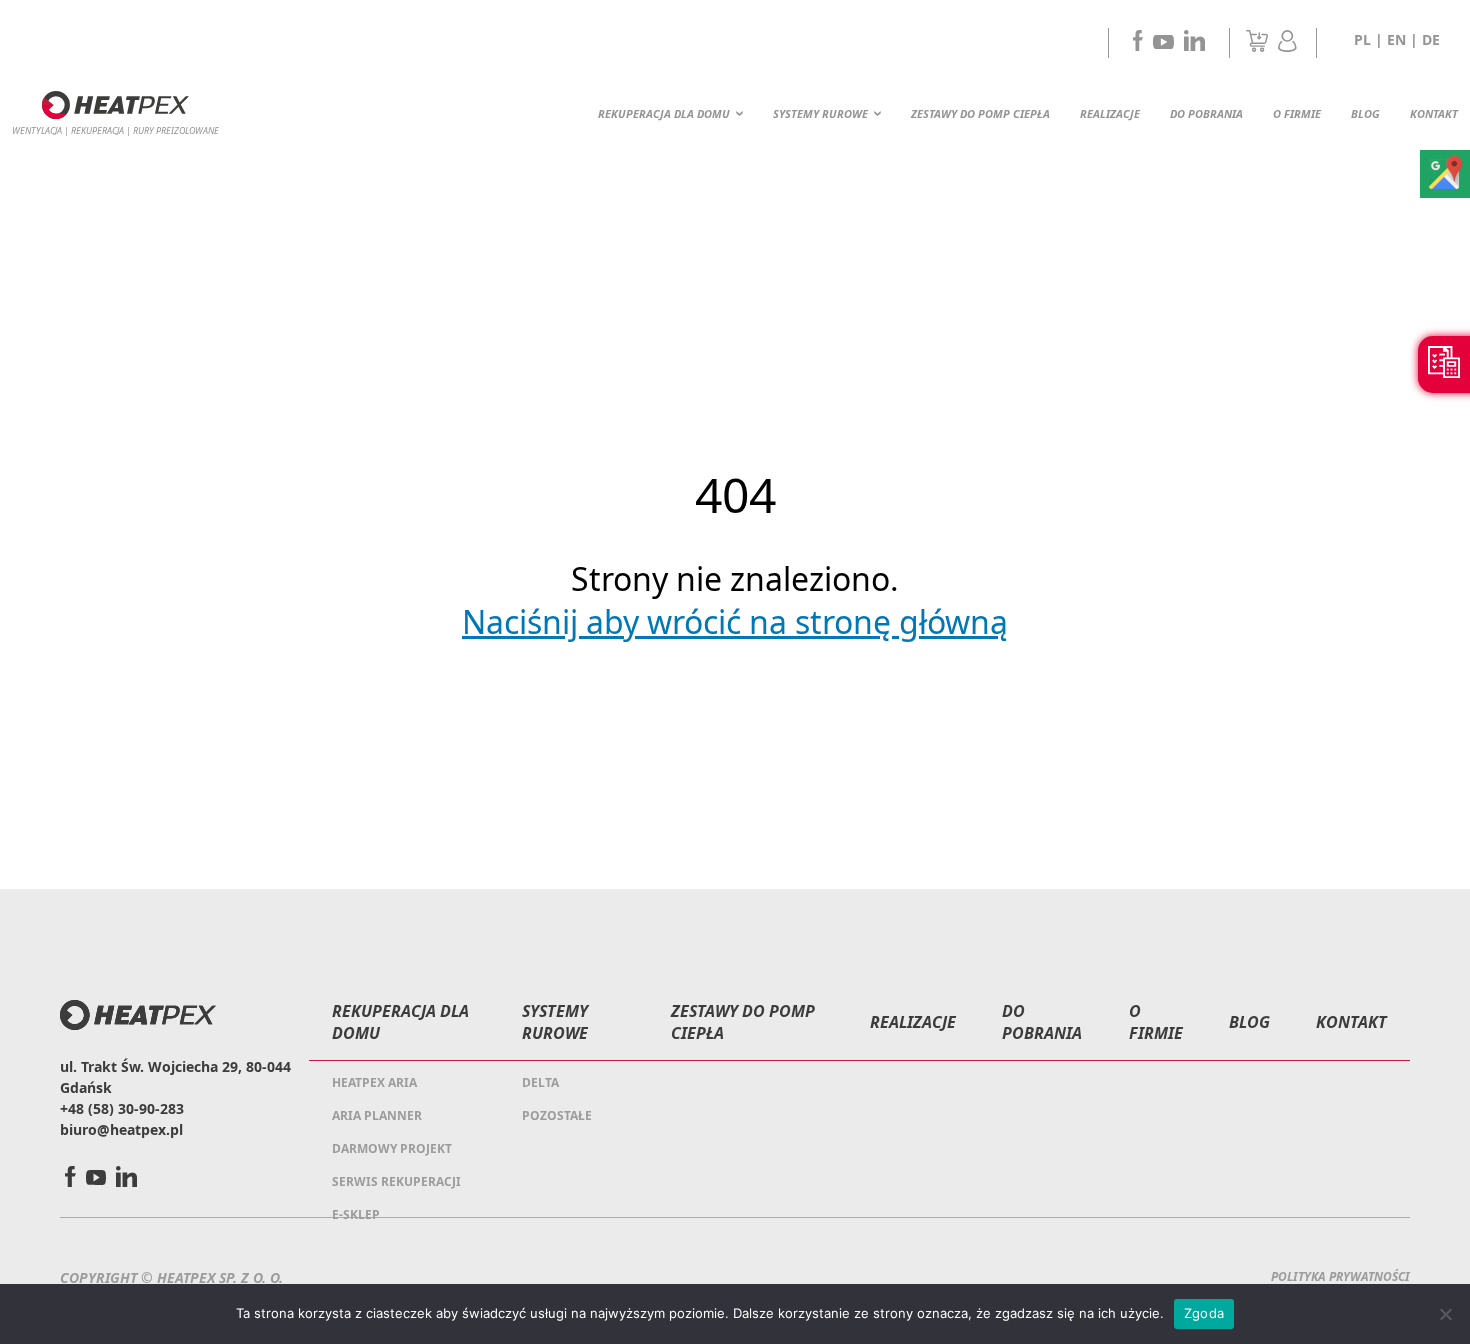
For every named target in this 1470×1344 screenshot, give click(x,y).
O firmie (1297, 113)
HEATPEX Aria (374, 1082)
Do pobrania (1206, 113)
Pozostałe (557, 1115)
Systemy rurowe (820, 113)
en (1396, 39)
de (1431, 39)
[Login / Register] (1287, 46)
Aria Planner (377, 1115)
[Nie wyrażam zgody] (1445, 1314)
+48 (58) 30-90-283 (122, 1108)
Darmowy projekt (392, 1148)
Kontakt (1434, 113)
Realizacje (1110, 113)
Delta (540, 1082)
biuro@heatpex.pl (121, 1129)
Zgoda (1204, 1313)
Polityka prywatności (1340, 1276)
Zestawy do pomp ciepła (980, 113)
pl (1362, 39)
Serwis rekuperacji (396, 1181)
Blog (1365, 113)
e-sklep (356, 1214)
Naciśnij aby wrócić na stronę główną (735, 621)
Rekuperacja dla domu (664, 113)
